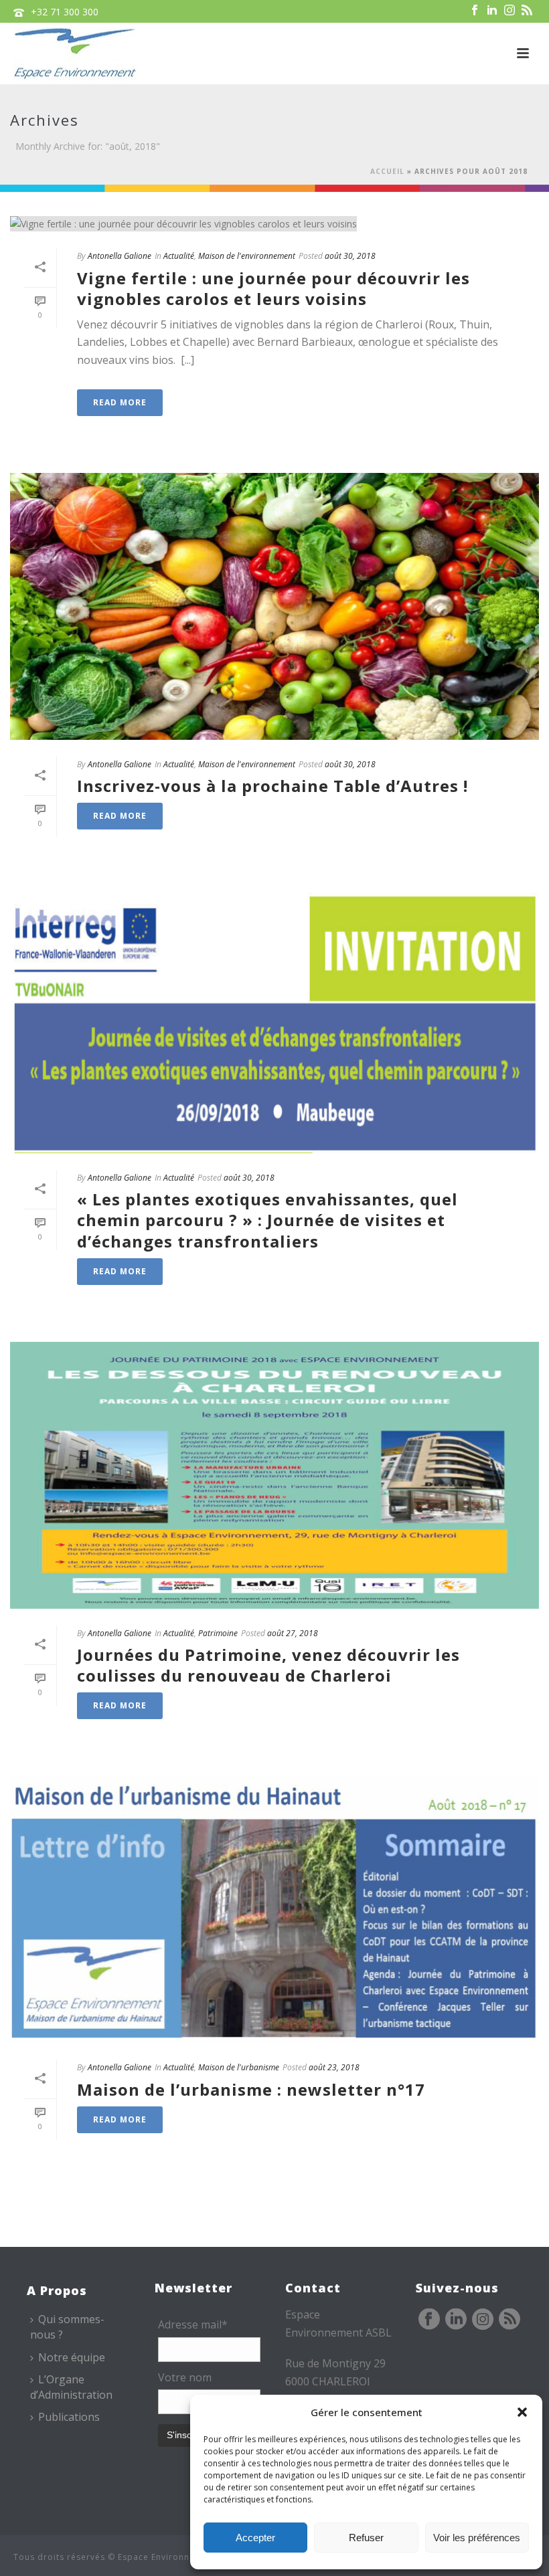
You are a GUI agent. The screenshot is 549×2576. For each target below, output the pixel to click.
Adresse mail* (193, 2324)
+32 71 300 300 (65, 12)
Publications (69, 2417)
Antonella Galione (120, 256)
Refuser (366, 2538)
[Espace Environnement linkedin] (456, 2320)
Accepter (255, 2538)
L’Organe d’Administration (71, 2387)
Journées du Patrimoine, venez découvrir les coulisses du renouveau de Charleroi (268, 1665)
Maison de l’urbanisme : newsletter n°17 (251, 2089)
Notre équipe (72, 2357)
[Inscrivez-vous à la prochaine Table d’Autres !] (274, 606)
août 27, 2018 (293, 1633)
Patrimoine (218, 1633)
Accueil (387, 171)
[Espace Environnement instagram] (483, 2320)
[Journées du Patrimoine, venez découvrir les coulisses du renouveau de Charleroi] (274, 1475)
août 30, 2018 (350, 256)
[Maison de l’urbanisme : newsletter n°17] (274, 1909)
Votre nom (185, 2377)
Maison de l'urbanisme (239, 2067)
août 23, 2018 (334, 2067)
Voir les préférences (477, 2538)
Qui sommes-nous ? (67, 2327)
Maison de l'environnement (247, 256)
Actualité (179, 256)
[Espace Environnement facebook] (429, 2320)
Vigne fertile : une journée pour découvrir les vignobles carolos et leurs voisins (273, 288)
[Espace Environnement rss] (509, 2320)
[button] (522, 2412)
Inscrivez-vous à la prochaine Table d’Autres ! (272, 786)
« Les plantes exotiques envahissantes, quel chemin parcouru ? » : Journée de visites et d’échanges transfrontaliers (267, 1220)
